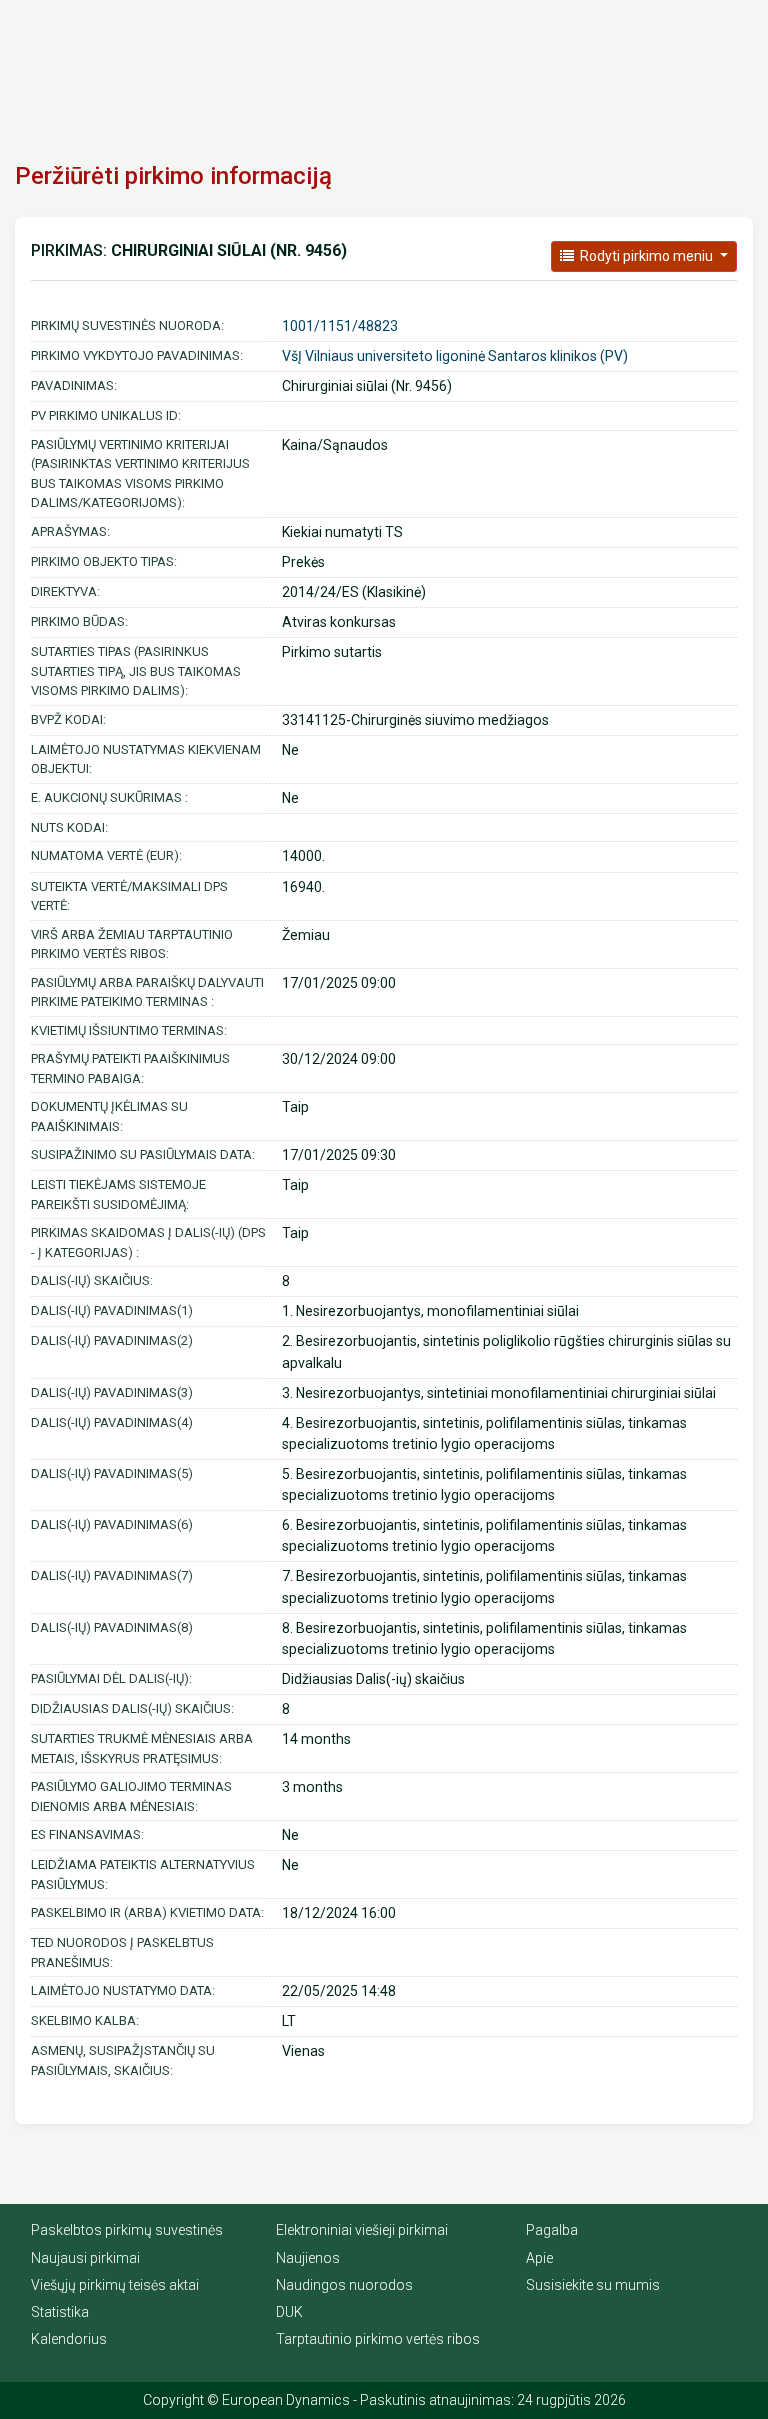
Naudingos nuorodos (344, 2285)
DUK (289, 2312)
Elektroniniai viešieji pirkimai (362, 2230)
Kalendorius (69, 2339)
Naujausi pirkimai (85, 2258)
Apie (539, 2258)
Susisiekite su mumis (593, 2285)
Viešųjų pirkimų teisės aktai (115, 2285)
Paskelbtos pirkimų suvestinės (127, 2230)
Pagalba (552, 2230)
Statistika (60, 2312)
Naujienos (308, 2258)
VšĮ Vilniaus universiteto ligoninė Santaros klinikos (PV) (455, 356)
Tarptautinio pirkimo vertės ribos (378, 2339)
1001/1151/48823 (340, 326)
